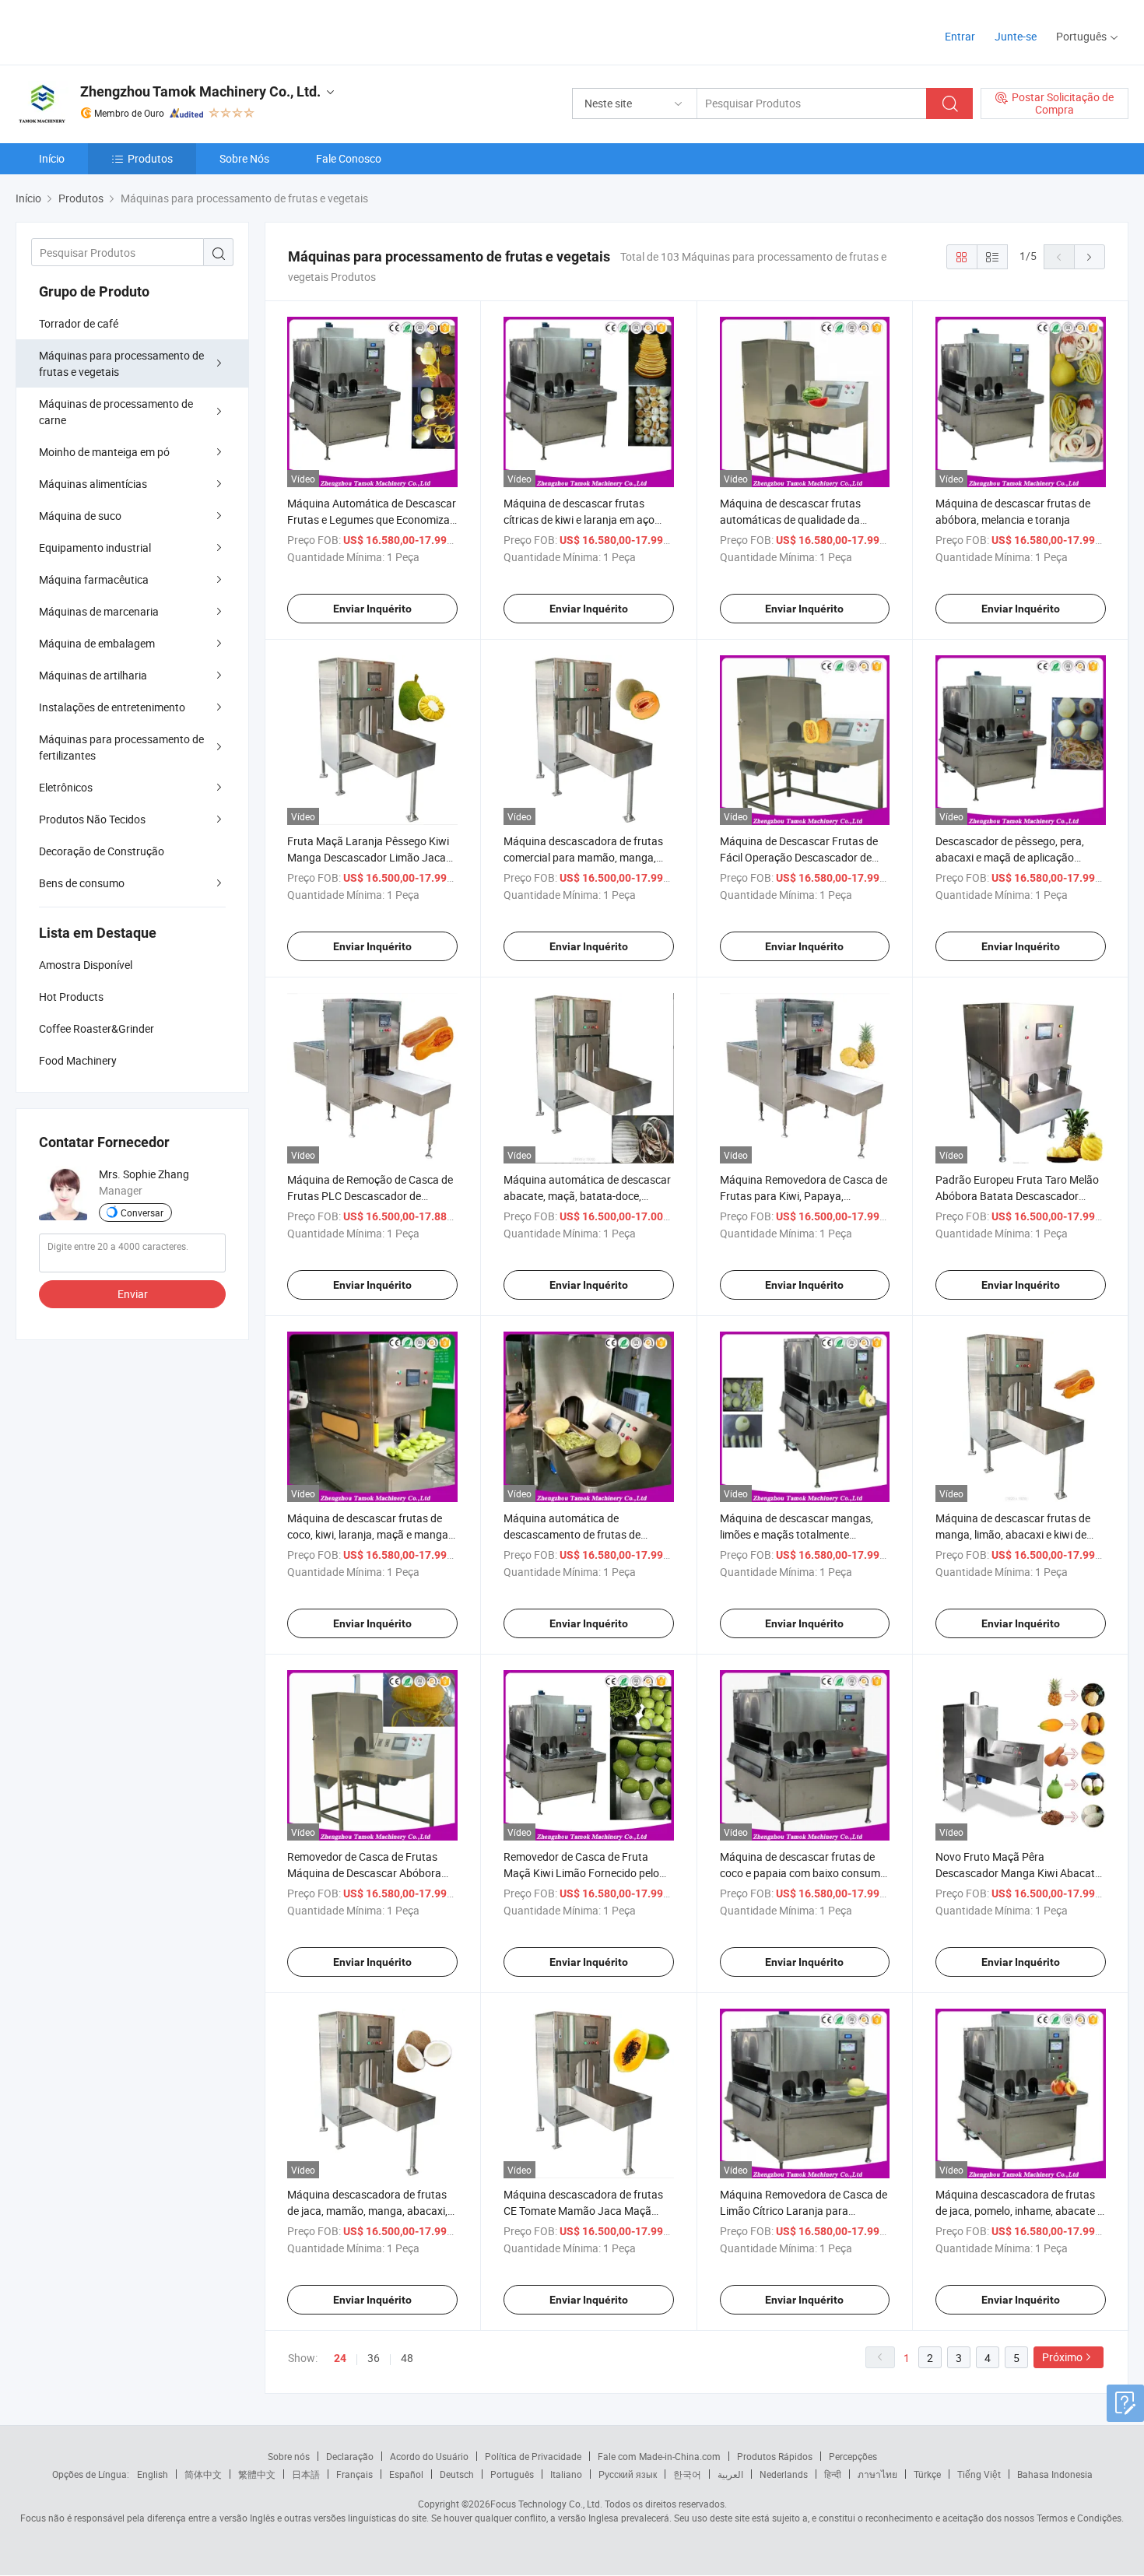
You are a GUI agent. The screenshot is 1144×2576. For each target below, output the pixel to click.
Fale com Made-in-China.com (659, 2456)
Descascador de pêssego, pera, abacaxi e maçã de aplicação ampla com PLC (1010, 857)
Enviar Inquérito (372, 609)
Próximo (1062, 2357)
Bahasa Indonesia (1055, 2474)
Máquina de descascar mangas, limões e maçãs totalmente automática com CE (797, 1534)
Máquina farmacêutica (94, 579)
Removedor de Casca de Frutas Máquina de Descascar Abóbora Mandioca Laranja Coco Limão (364, 1873)
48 (407, 2358)
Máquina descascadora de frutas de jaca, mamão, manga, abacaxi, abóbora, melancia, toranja (367, 2211)
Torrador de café (79, 323)
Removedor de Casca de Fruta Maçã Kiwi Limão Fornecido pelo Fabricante (581, 1873)
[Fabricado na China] (116, 31)
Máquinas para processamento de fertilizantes (121, 747)
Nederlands (784, 2474)
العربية (730, 2474)
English (153, 2474)
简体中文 (203, 2474)
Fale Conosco (349, 158)
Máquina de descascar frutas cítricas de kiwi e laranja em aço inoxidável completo (579, 519)
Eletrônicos (66, 787)
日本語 (306, 2474)
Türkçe (927, 2474)
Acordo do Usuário (429, 2456)
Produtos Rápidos (775, 2456)
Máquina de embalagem (97, 643)
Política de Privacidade (533, 2456)
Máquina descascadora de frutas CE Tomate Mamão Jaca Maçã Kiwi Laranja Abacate (583, 2211)
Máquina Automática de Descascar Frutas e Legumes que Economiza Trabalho (372, 519)
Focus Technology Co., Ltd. (546, 2504)
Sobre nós (289, 2456)
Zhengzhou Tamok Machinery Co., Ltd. (200, 91)
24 (340, 2358)
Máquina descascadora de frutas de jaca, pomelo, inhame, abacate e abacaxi (1019, 2211)
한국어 (687, 2474)
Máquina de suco (80, 516)
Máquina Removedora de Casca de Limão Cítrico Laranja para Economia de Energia (804, 2211)
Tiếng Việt (979, 2474)
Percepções (853, 2456)
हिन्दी (833, 2474)
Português (512, 2474)
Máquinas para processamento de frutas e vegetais (121, 363)
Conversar (142, 1213)
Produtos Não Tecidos (92, 819)
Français (354, 2474)
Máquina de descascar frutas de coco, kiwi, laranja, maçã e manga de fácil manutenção (368, 1534)
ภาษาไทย (877, 2474)
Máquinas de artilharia (93, 675)
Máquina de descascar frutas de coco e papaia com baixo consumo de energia (803, 1873)
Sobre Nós (244, 158)
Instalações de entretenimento (112, 707)
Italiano (566, 2474)
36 (374, 2358)
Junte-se (1016, 36)
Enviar (133, 1294)
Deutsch (457, 2474)
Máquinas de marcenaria (99, 611)
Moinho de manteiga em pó (104, 452)
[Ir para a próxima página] (1090, 257)
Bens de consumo (82, 883)
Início (52, 158)
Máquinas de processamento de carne (116, 412)
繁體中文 (257, 2474)
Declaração (350, 2456)
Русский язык (628, 2474)
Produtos (150, 158)
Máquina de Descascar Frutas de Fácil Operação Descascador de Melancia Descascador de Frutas (799, 857)
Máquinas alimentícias (93, 484)
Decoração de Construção (102, 851)
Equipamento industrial (95, 547)
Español (406, 2474)
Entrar (960, 36)
